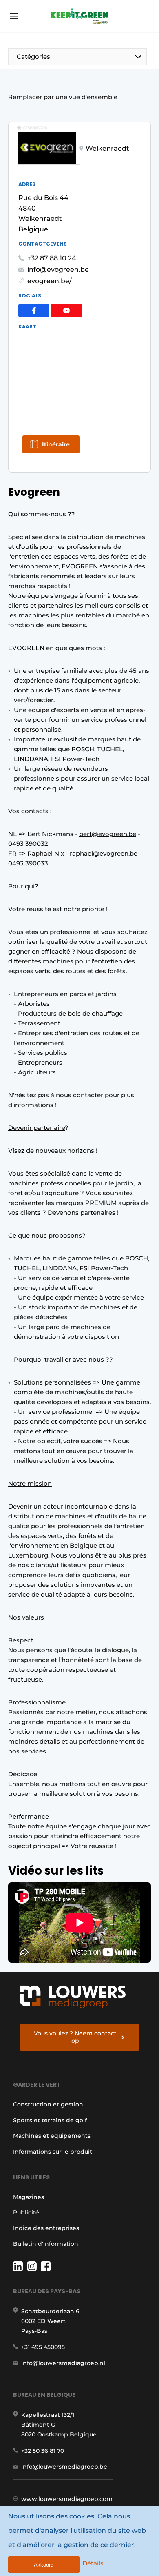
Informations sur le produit (53, 2152)
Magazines (29, 2197)
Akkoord (44, 2565)
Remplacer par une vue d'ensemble (63, 97)
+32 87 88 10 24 (52, 258)
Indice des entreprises (46, 2228)
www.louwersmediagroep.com (67, 2499)
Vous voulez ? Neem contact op (75, 2037)
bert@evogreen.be (108, 834)
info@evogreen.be (58, 270)
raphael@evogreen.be (104, 853)
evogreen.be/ (50, 281)
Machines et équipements (52, 2136)
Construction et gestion (48, 2104)
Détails (93, 2563)
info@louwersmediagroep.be (64, 2467)
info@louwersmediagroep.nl (63, 2363)
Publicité (26, 2212)
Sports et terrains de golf (50, 2120)
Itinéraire (56, 444)
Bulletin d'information (46, 2244)
